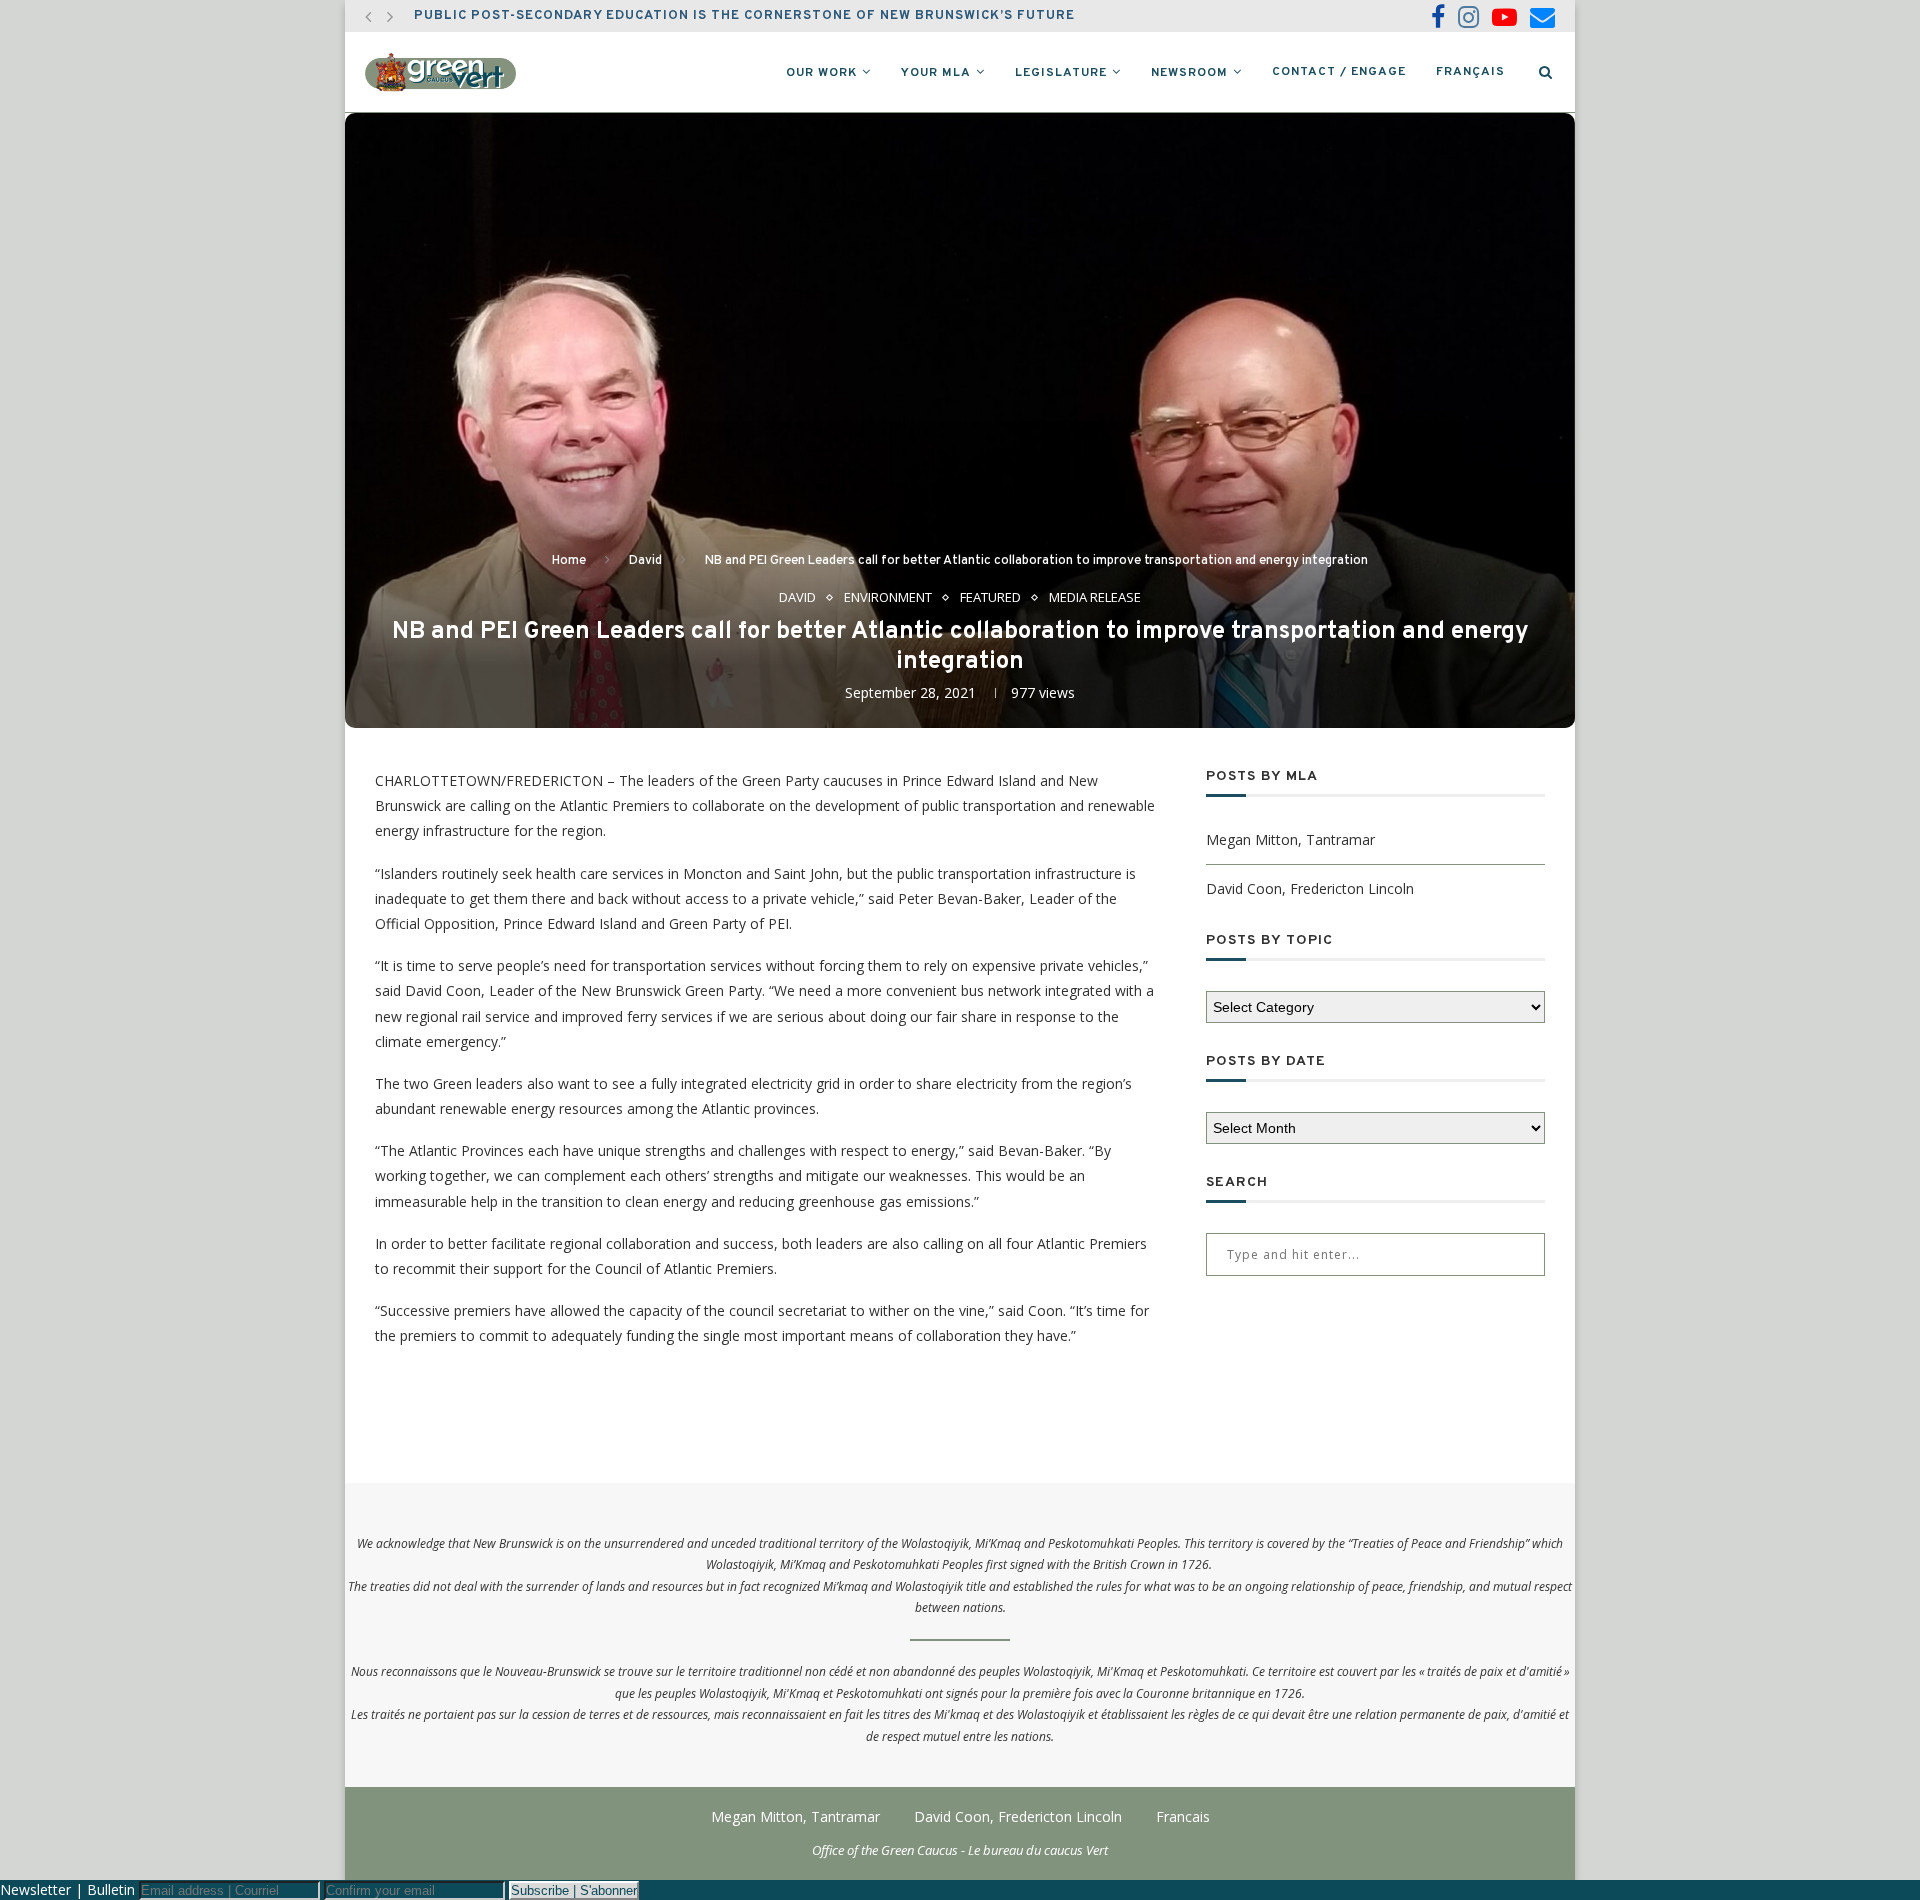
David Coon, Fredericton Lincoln (1310, 888)
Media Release (1095, 598)
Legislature (1061, 73)
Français (1470, 72)
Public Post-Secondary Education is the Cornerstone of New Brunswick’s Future (744, 16)
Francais (1183, 1816)
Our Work (821, 73)
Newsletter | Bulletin (67, 1889)
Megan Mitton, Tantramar (1290, 839)
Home (569, 561)
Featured (990, 598)
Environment (888, 598)
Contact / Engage (1339, 72)
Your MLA (936, 73)
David (645, 561)
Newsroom (1189, 73)
